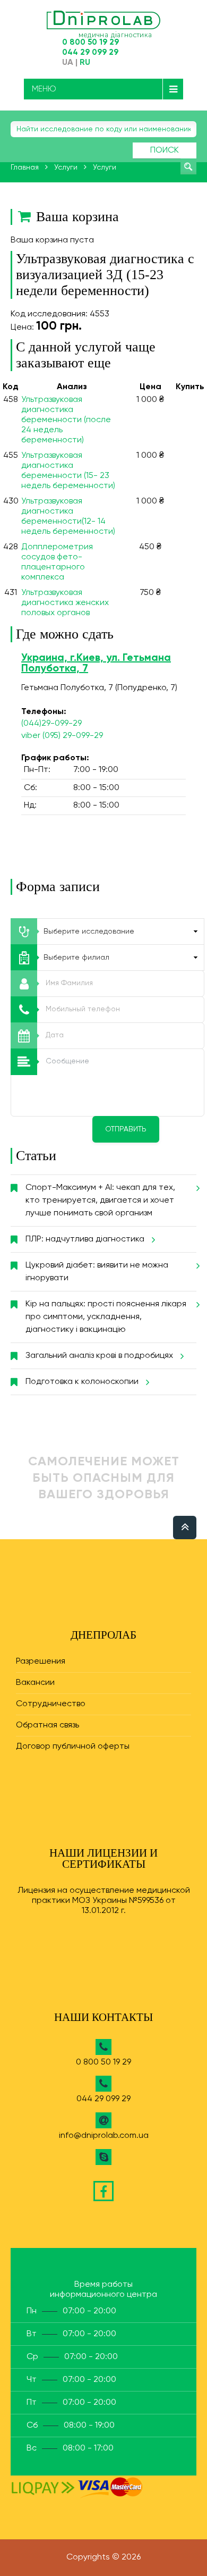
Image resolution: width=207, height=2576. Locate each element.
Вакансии (35, 1683)
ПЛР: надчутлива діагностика (85, 1239)
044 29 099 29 (90, 52)
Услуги (66, 167)
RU (85, 63)
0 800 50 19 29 (90, 42)
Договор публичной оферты (73, 1747)
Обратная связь (48, 1725)
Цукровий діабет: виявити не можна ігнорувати (97, 1272)
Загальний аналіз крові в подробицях (99, 1356)
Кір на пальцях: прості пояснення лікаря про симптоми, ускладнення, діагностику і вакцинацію (106, 1317)
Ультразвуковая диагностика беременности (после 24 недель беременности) (66, 420)
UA (68, 63)
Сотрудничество (51, 1704)
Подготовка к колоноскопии (82, 1382)
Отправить (126, 1129)
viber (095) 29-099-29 (62, 736)
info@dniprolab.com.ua (104, 2136)
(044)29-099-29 (51, 724)
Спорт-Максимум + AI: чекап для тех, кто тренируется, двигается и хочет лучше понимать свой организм (100, 1201)
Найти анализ (188, 166)
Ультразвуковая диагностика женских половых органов (65, 603)
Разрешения (41, 1662)
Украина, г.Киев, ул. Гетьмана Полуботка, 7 (96, 664)
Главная (25, 167)
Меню (44, 89)
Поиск (165, 150)
